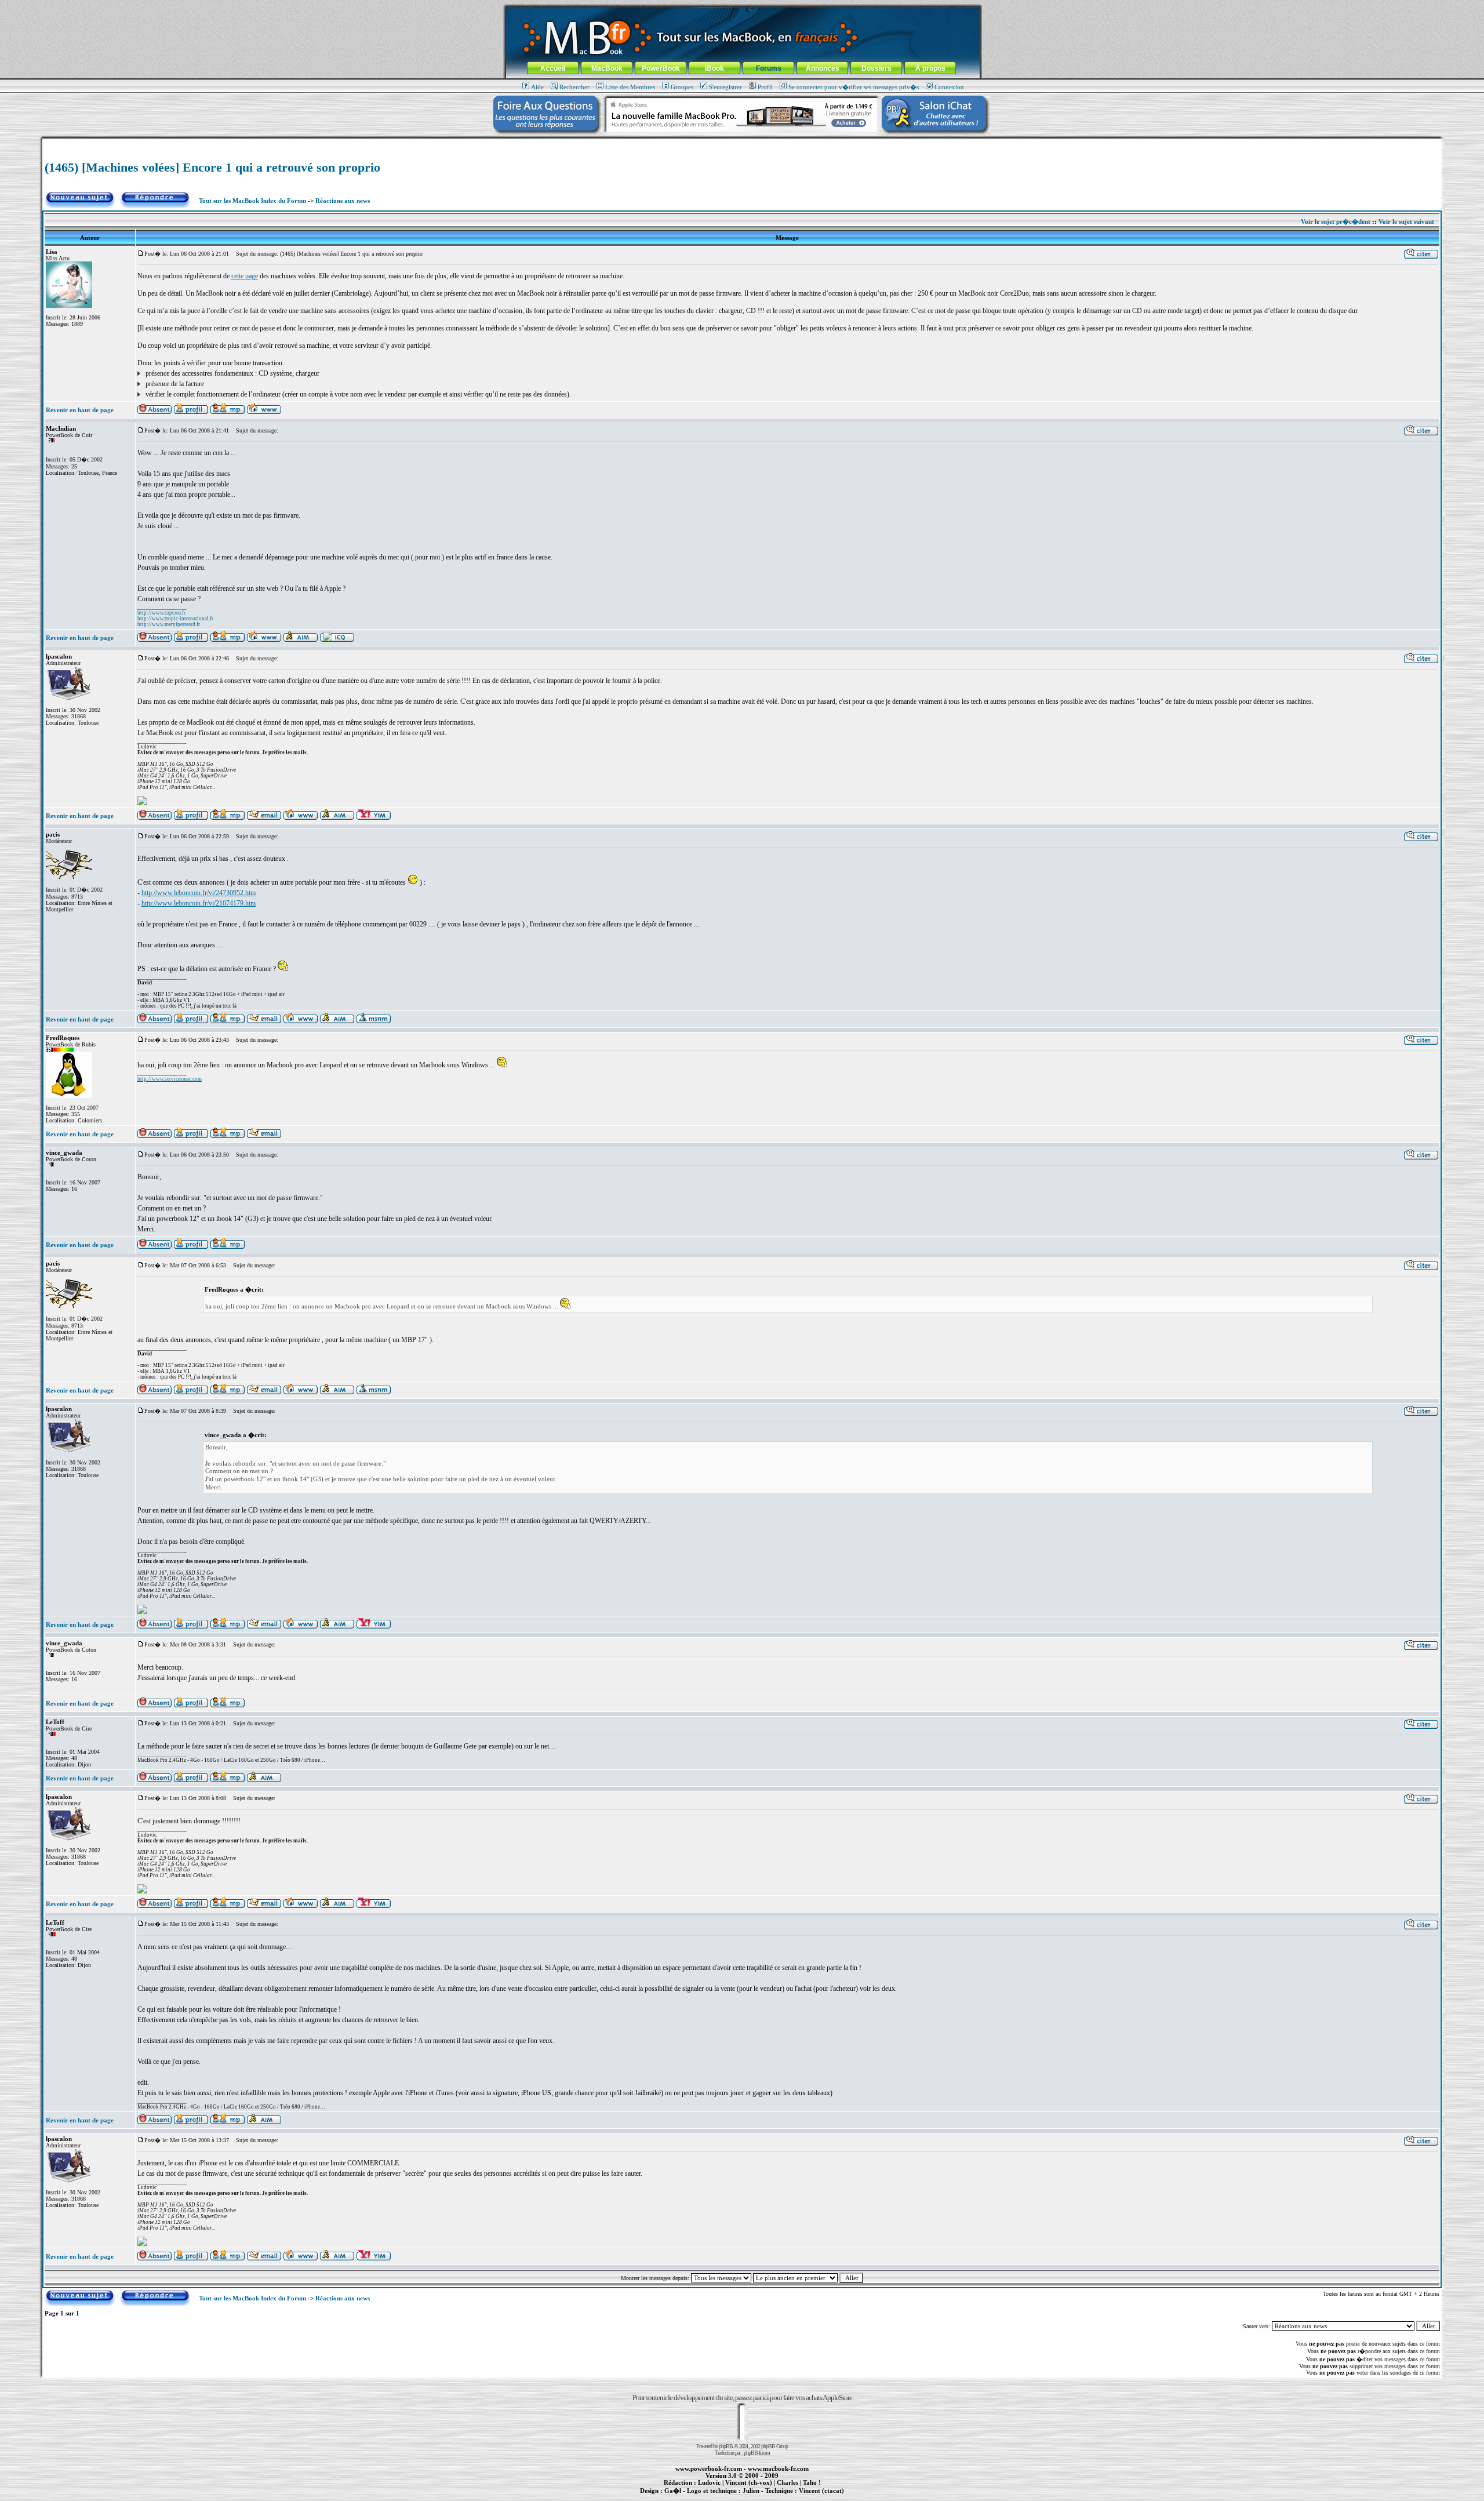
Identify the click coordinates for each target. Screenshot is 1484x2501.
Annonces (823, 68)
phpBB (726, 2446)
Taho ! (812, 2482)
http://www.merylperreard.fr (169, 624)
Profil (765, 87)
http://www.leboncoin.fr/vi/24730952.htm (199, 893)
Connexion (949, 87)
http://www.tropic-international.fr (175, 619)
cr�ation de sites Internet (817, 2497)
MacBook (607, 68)
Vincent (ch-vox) (749, 2482)
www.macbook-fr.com (778, 2469)
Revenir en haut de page (80, 410)
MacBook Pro (701, 2497)
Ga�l (673, 2491)
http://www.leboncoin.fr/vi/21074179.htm (199, 903)
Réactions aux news (343, 201)
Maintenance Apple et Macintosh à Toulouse (761, 2497)
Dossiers (876, 68)
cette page (245, 276)
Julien (751, 2491)
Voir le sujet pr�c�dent (1336, 221)
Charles (788, 2482)
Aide (537, 87)
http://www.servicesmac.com (170, 1079)
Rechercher (574, 87)
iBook (714, 68)
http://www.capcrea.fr (161, 613)
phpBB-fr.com (757, 2453)
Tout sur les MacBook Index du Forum (252, 201)
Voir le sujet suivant (1406, 221)
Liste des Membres (630, 87)
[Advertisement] (742, 143)
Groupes (682, 87)
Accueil (553, 68)
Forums (769, 68)
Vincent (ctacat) (821, 2491)
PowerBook (661, 68)
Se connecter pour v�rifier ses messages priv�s (854, 87)
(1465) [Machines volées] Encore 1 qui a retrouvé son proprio (212, 167)
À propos (930, 68)
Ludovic (709, 2482)
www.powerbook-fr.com (709, 2469)
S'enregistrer (725, 87)
